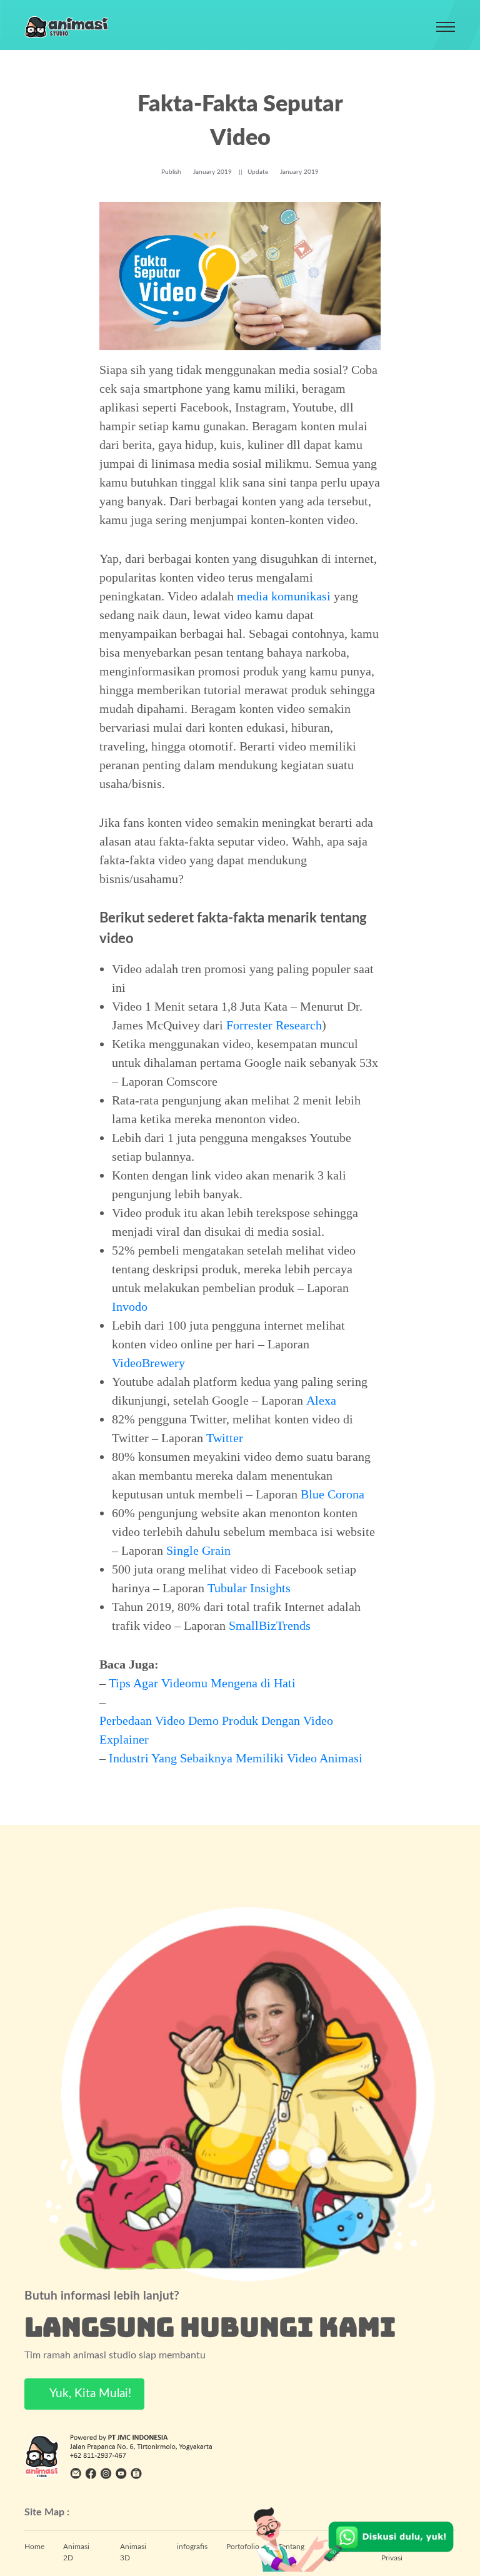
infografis (192, 2547)
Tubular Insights (249, 1588)
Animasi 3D (133, 2552)
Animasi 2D (76, 2552)
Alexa (321, 1400)
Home (34, 2547)
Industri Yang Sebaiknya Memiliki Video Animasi (236, 1758)
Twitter (225, 1438)
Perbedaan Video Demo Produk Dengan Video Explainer (216, 1730)
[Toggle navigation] (446, 27)
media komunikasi (284, 596)
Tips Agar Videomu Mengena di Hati (202, 1683)
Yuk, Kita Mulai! (89, 2394)
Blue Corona (332, 1494)
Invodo (130, 1306)
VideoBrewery (148, 1363)
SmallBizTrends (270, 1625)
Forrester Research (274, 1025)
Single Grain (198, 1550)
